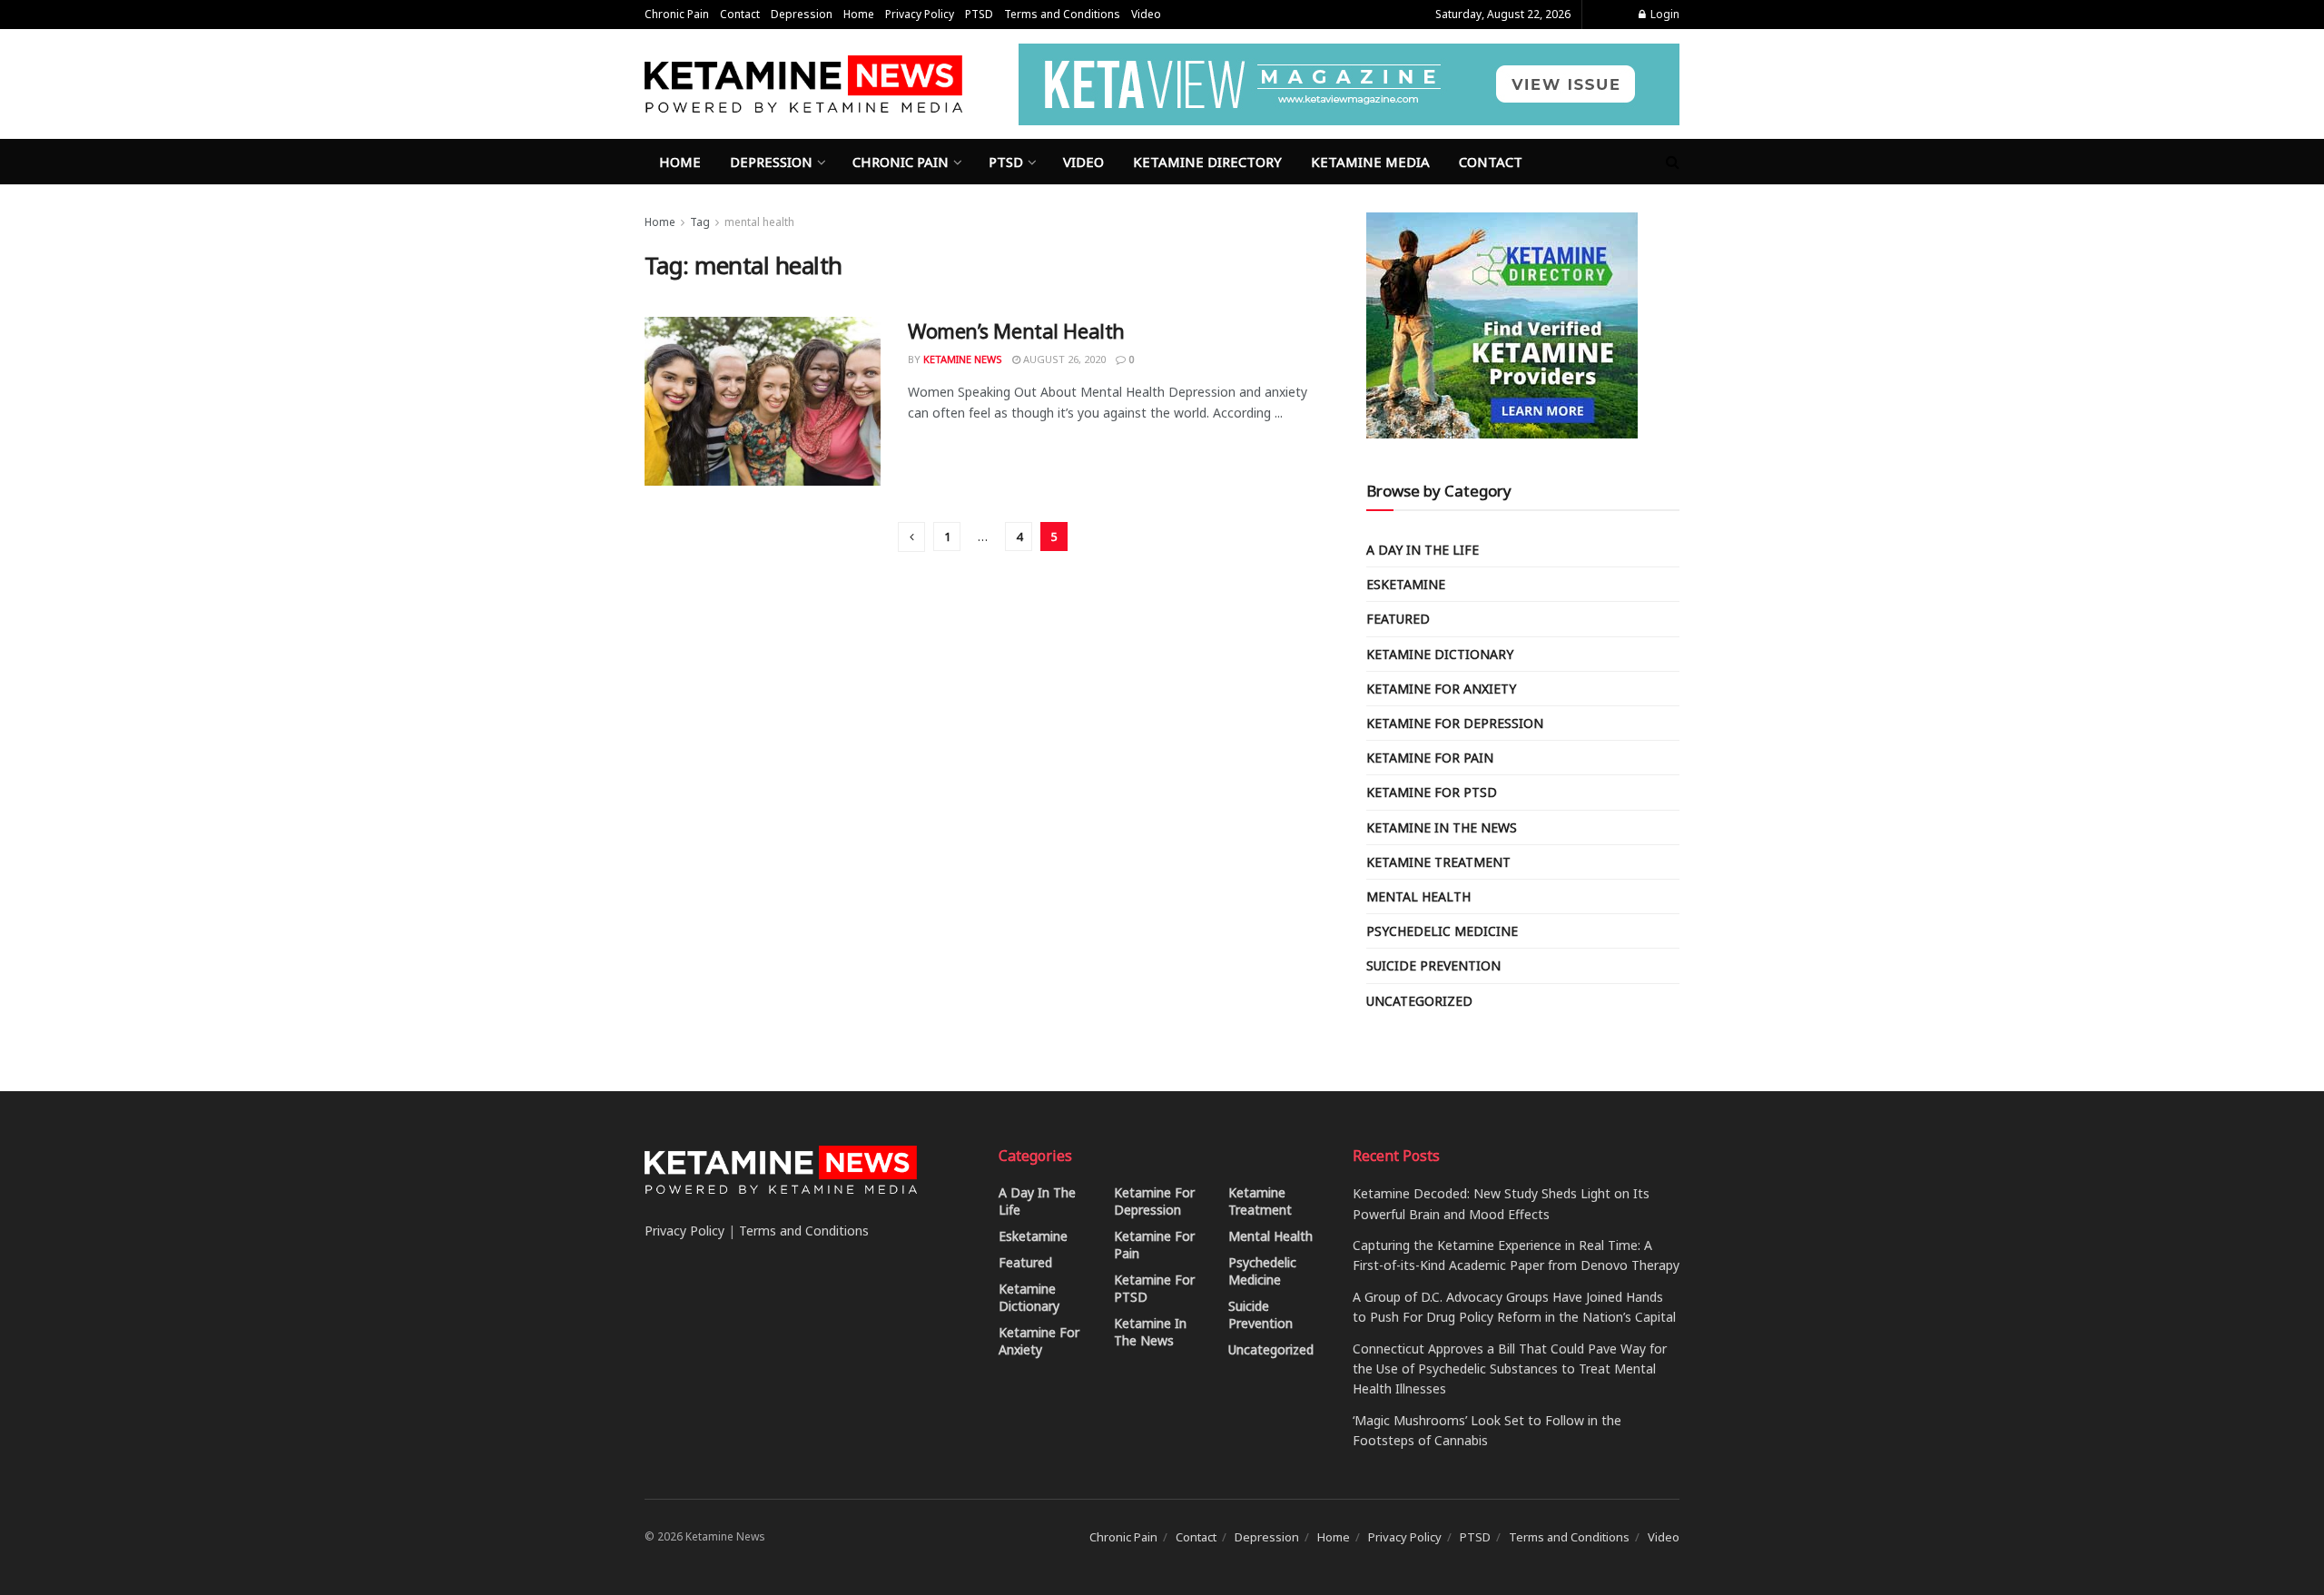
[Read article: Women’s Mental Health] (763, 401)
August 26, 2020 (1063, 359)
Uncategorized (1419, 1001)
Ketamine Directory (1207, 162)
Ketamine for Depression (1455, 723)
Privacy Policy (920, 14)
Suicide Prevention (1433, 965)
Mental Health (1418, 896)
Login (1664, 14)
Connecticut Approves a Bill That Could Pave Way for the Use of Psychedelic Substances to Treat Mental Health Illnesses (1510, 1369)
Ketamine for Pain (1430, 758)
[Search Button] (1673, 162)
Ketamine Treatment (1438, 862)
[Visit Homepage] (803, 84)
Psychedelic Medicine (1442, 931)
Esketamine (1406, 584)
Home (859, 14)
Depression (802, 14)
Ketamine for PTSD (1432, 792)
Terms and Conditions (1062, 14)
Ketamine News (963, 359)
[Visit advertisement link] (1349, 84)
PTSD (979, 14)
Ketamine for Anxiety (1441, 689)
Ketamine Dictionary (1440, 654)
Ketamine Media (1370, 162)
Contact (740, 14)
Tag (700, 222)
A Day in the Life (1423, 550)
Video (1146, 14)
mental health (759, 222)
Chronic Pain (677, 14)
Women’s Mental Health (1016, 330)
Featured (1398, 619)
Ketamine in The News (1442, 827)
